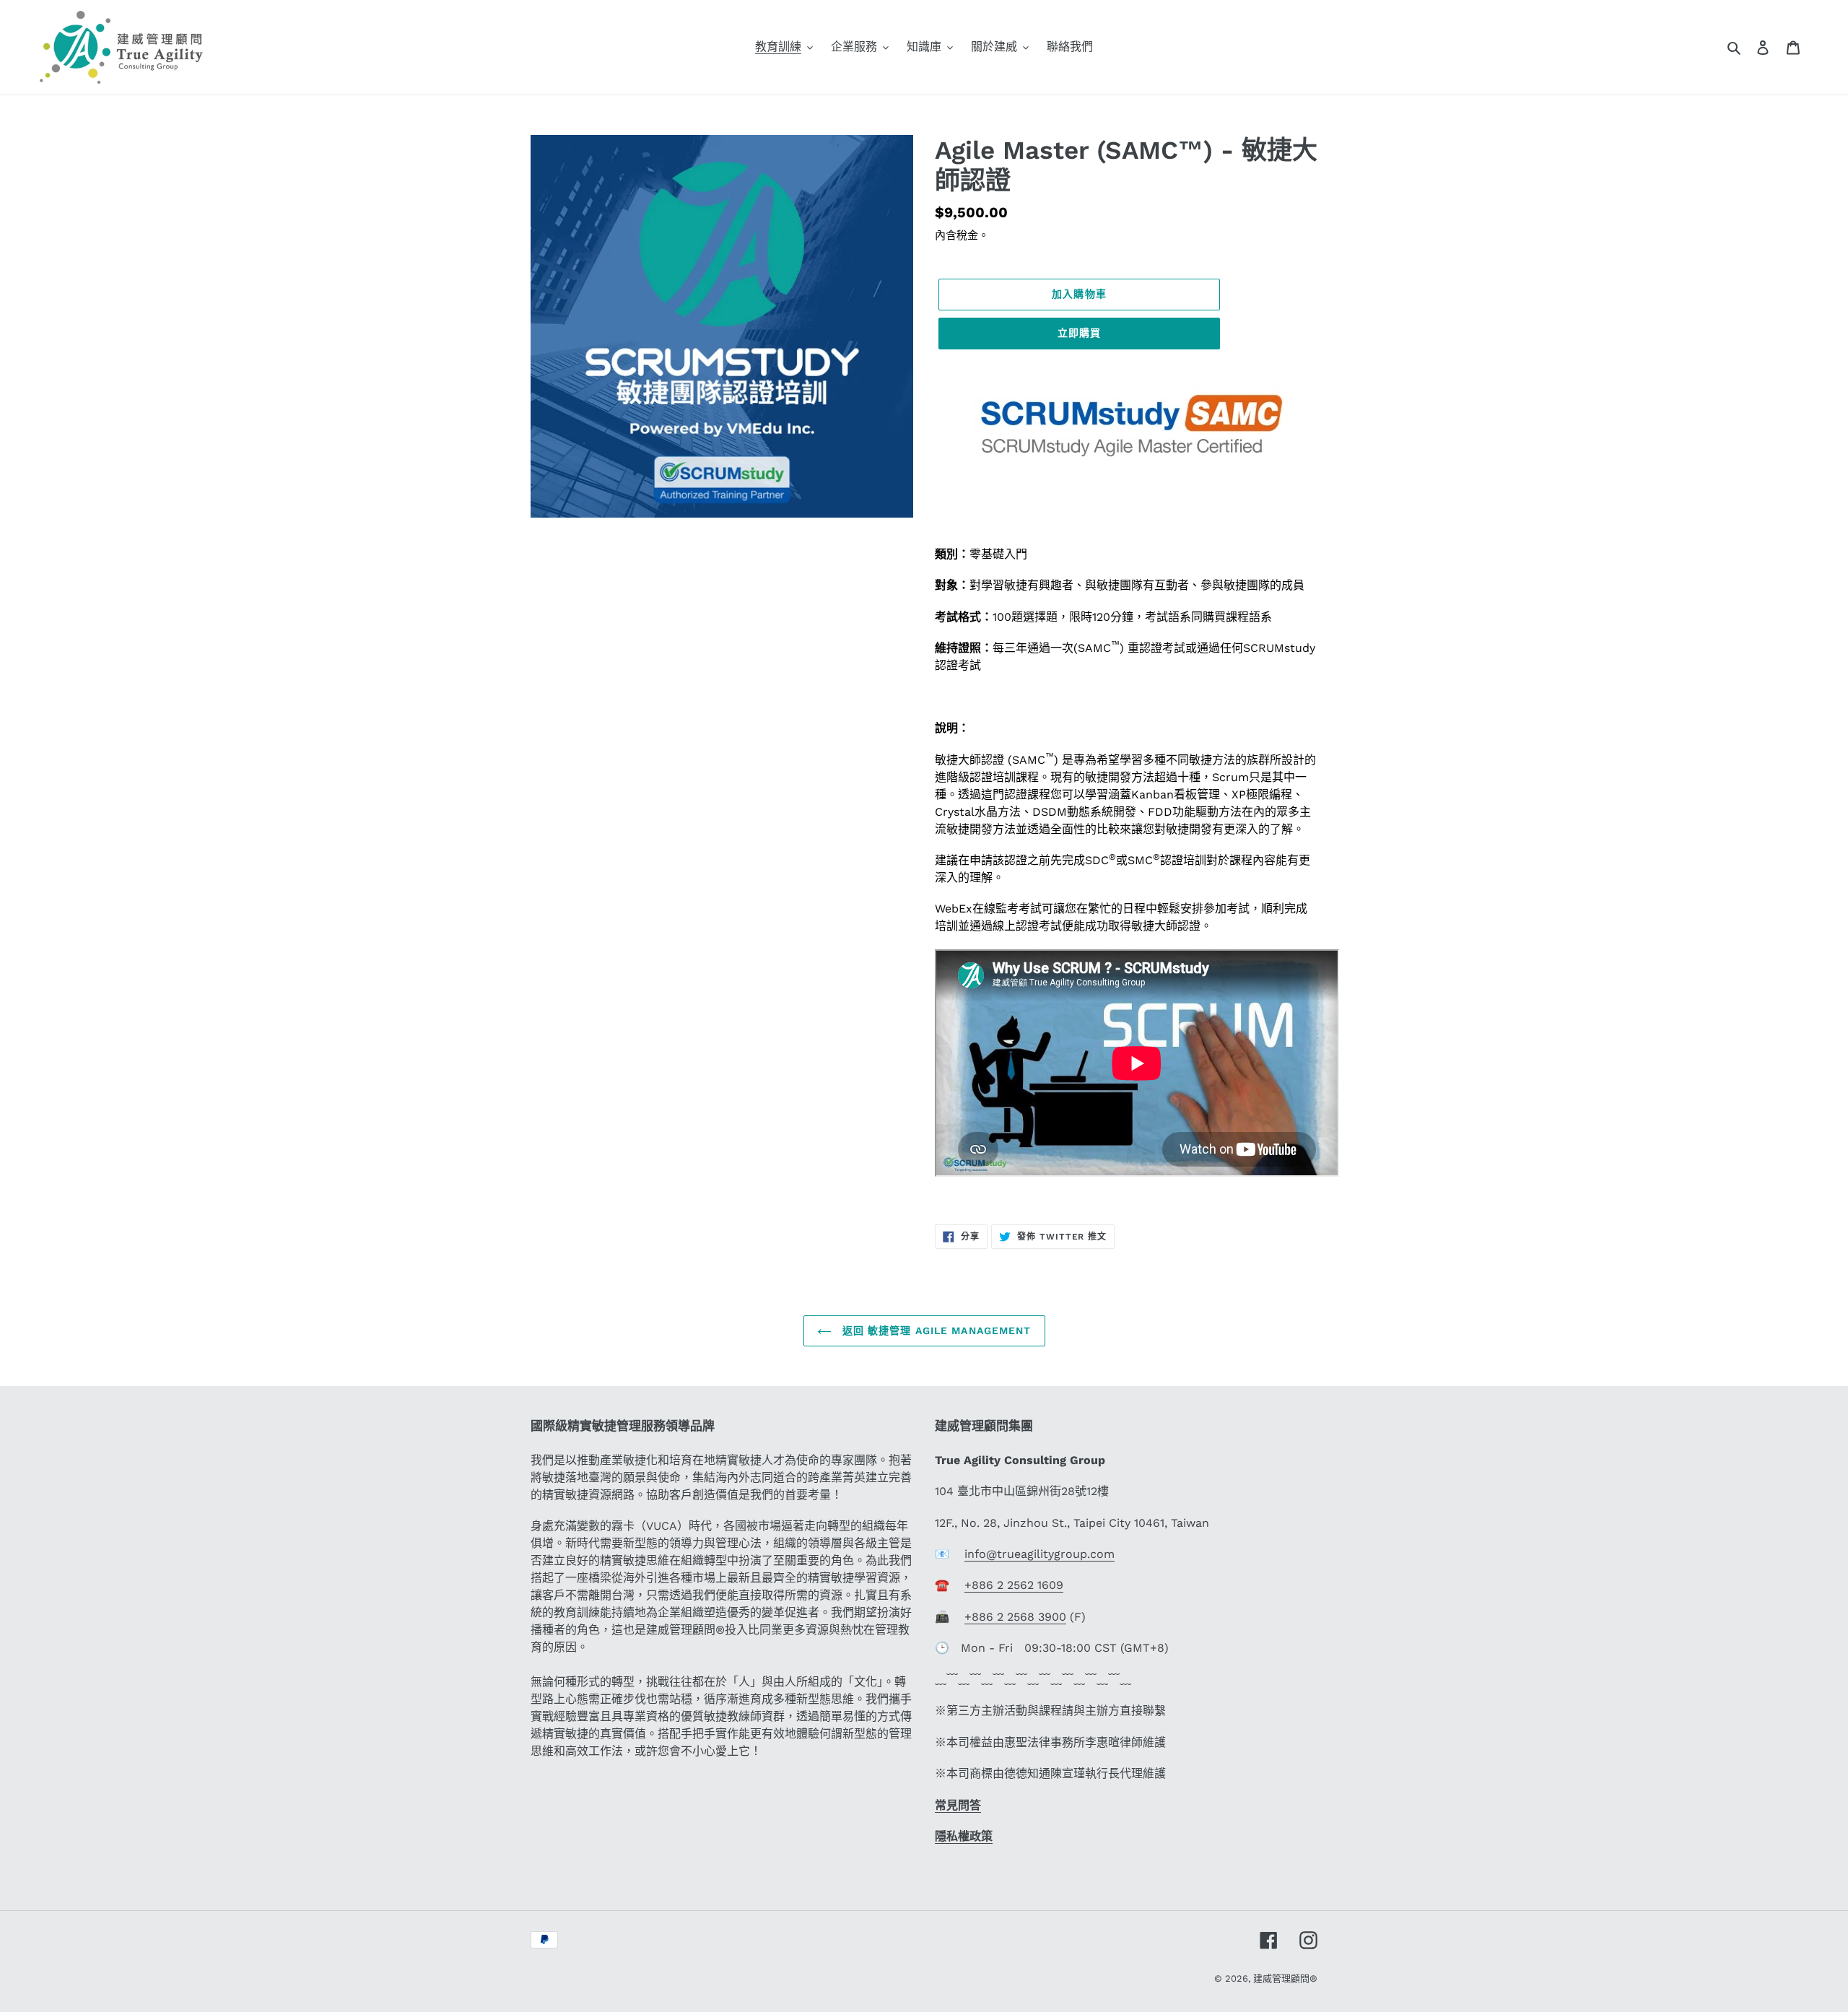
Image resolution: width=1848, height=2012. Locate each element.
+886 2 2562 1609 (1014, 1585)
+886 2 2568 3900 (1015, 1617)
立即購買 (1079, 333)
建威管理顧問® (1285, 1978)
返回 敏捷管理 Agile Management (935, 1331)
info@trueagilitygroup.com (1039, 1554)
